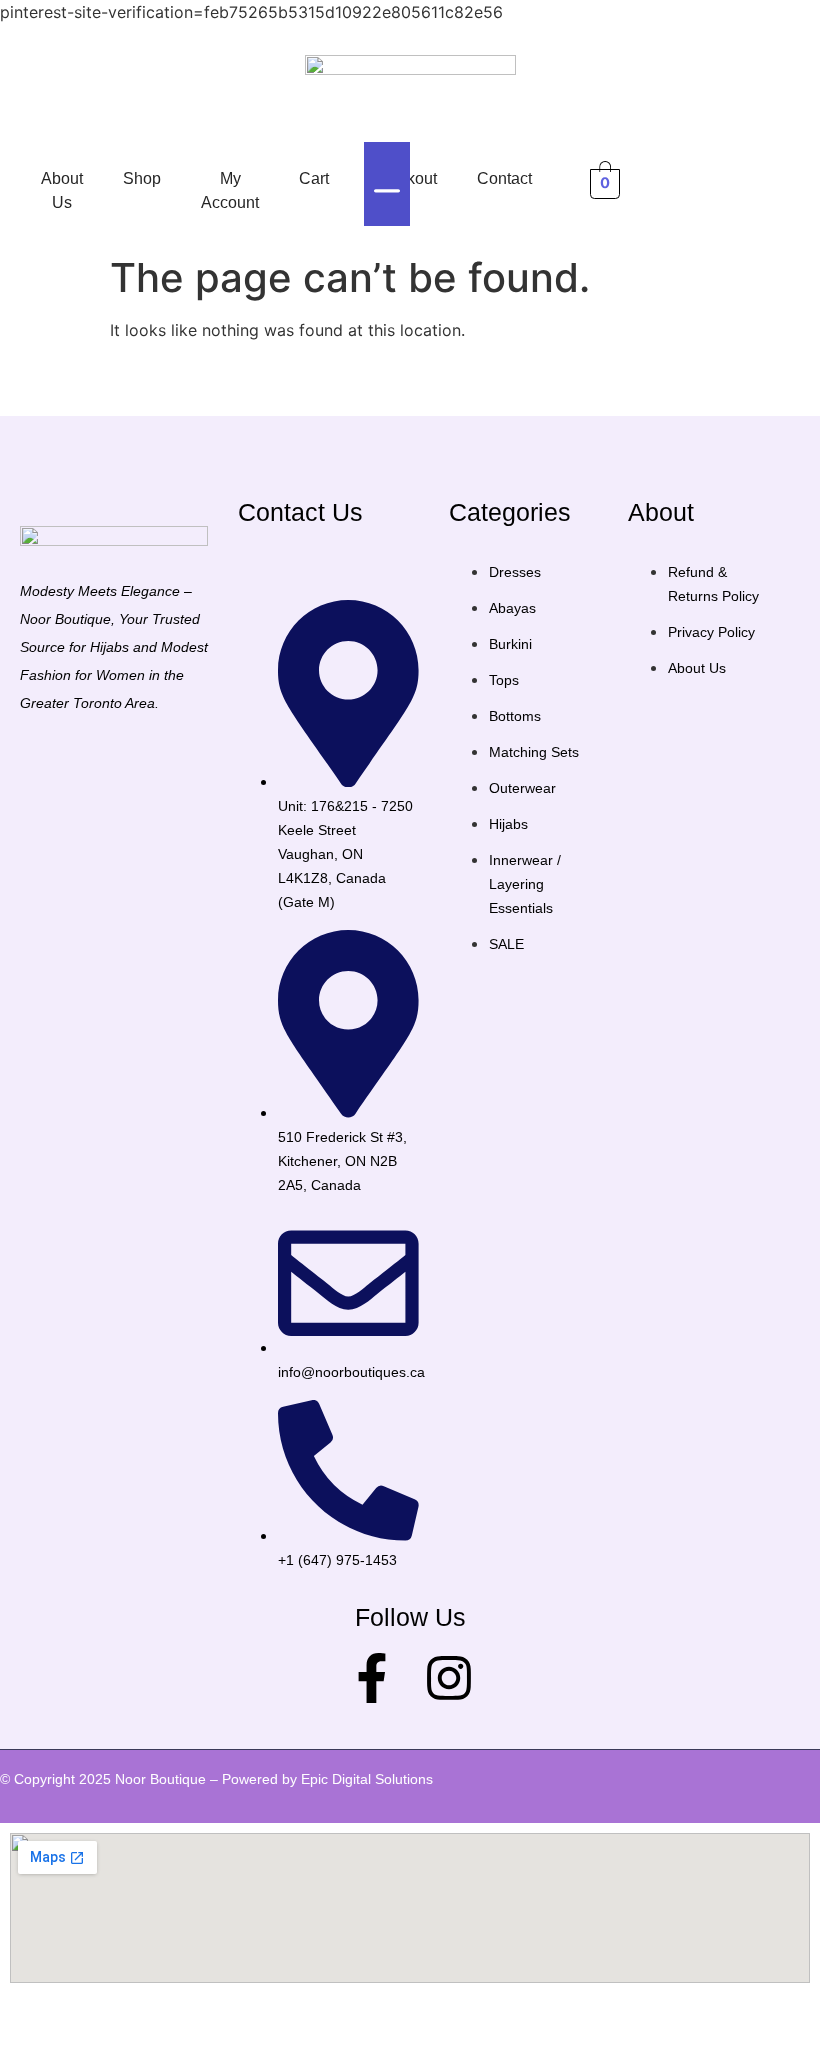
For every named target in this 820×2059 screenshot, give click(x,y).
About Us (62, 190)
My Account (230, 190)
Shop (142, 178)
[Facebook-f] (372, 1678)
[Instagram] (449, 1678)
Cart (314, 178)
